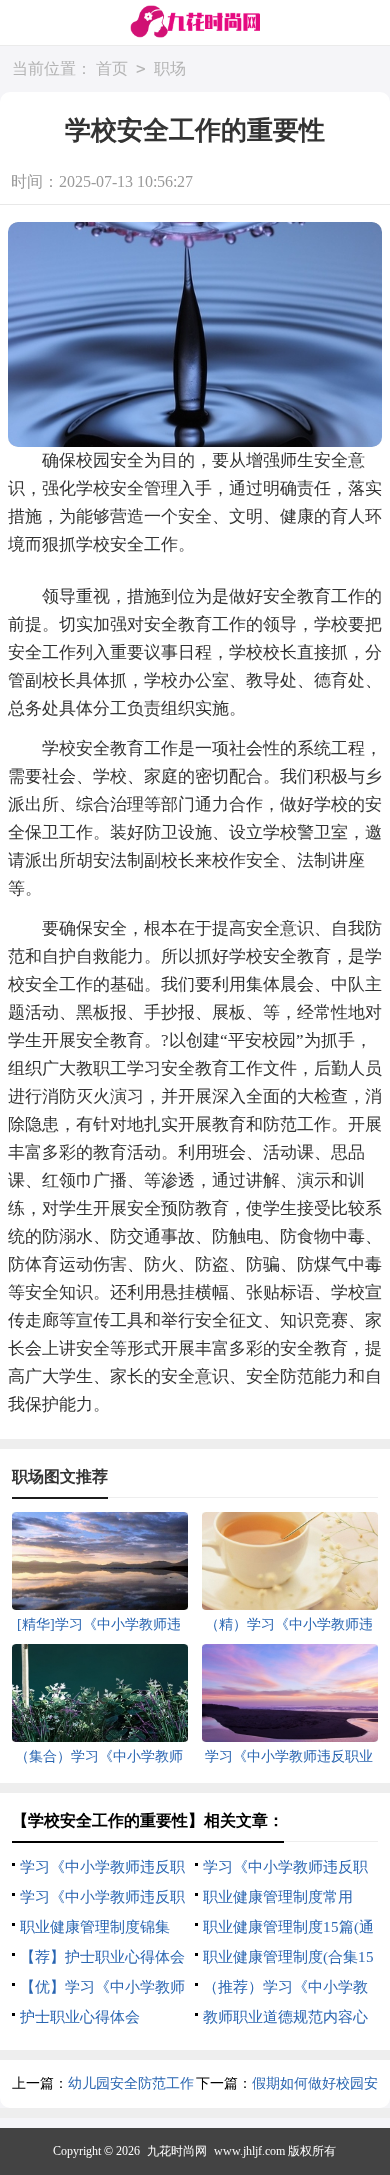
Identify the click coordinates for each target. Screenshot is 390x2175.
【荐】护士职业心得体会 (102, 1957)
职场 (170, 68)
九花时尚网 (177, 2151)
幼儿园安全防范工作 (131, 2083)
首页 (112, 68)
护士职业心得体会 (80, 2017)
